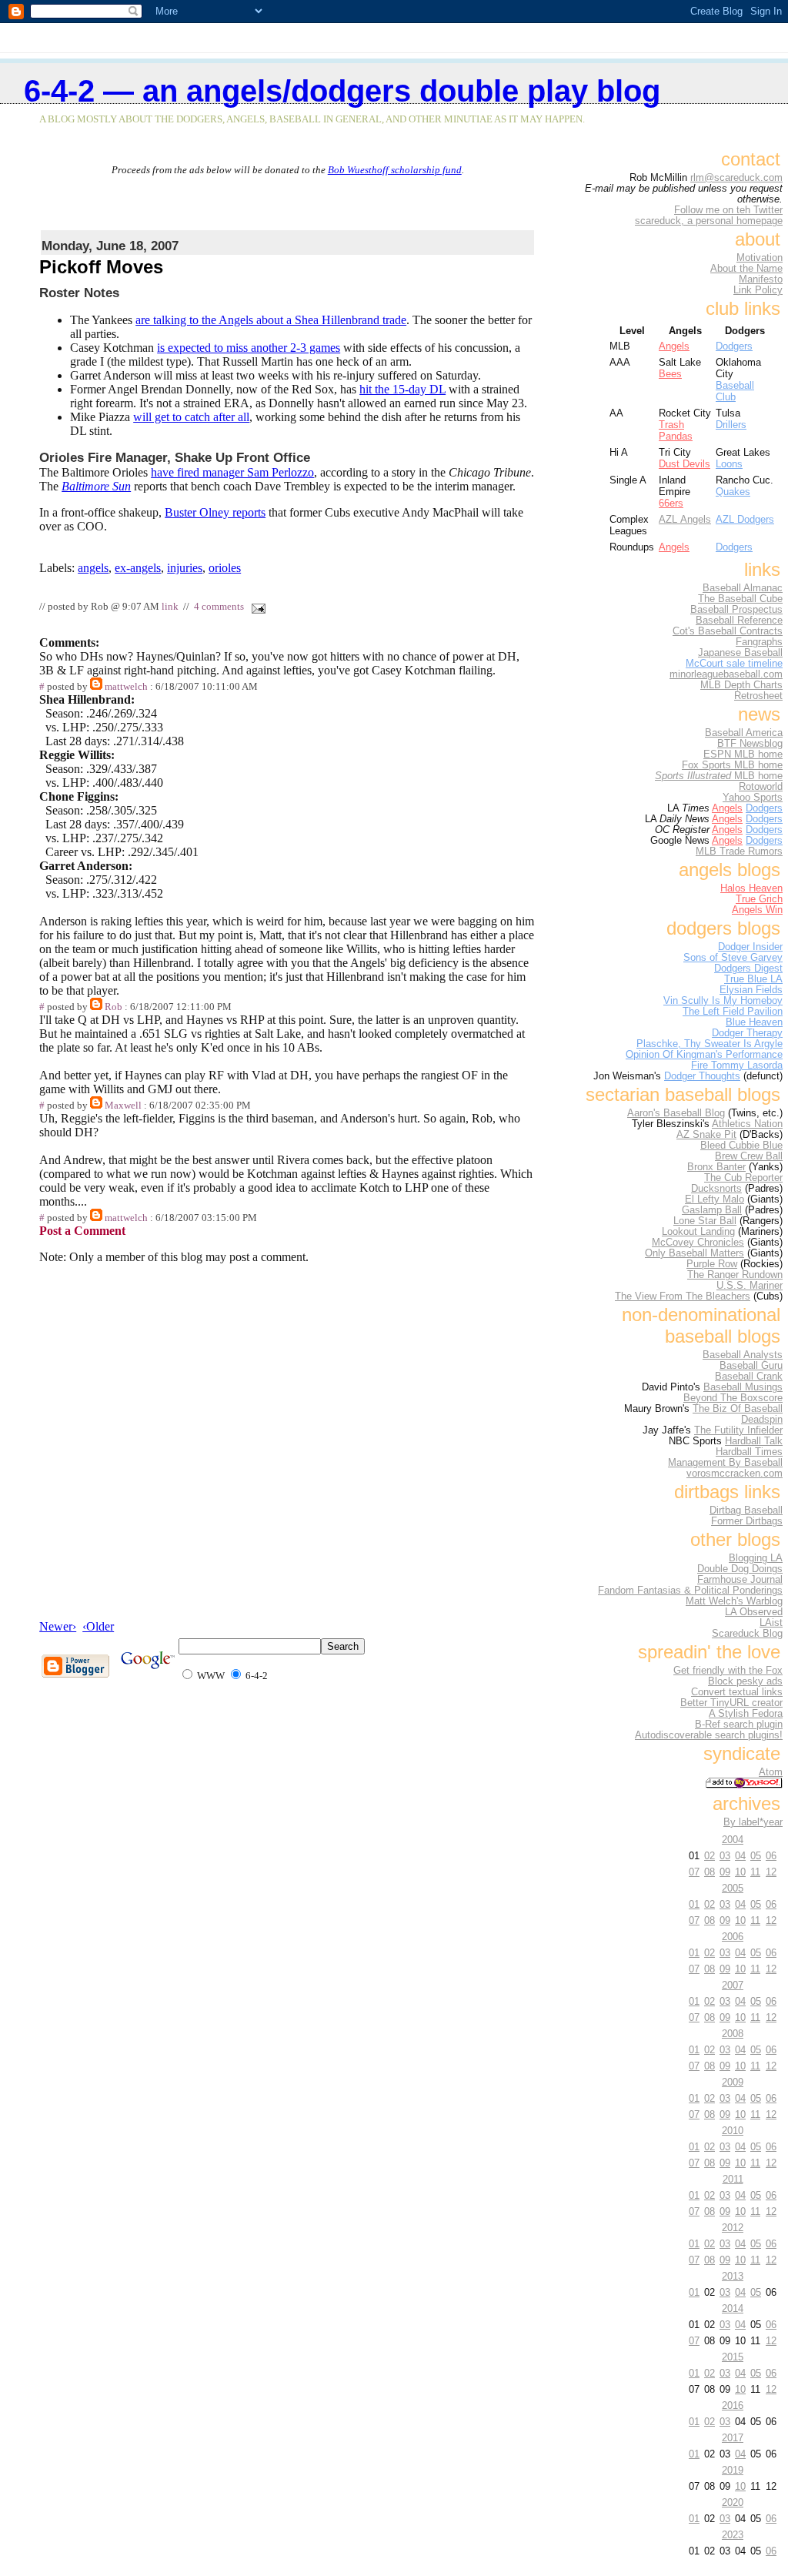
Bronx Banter (716, 1167)
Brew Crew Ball (749, 1156)
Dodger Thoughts (702, 1076)
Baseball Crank (749, 1377)
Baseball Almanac (743, 588)
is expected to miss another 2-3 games (249, 348)
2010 (733, 2131)
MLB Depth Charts (741, 685)
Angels (674, 346)
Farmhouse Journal (740, 1580)
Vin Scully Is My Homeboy (723, 1001)
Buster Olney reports (215, 512)
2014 (733, 2308)
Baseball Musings (743, 1387)
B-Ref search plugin (739, 1725)
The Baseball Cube (740, 599)
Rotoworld (761, 787)
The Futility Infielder (738, 1430)
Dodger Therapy (747, 1033)
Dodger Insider (750, 947)
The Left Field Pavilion (733, 1012)
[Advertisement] (288, 199)
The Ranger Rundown (735, 1275)
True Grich (759, 899)
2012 (733, 2228)
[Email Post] (255, 607)
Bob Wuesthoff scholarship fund (395, 170)
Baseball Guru (751, 1366)
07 (694, 1872)
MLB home (719, 776)
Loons (729, 464)
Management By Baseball (725, 1463)
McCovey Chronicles (698, 1243)
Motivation (760, 258)
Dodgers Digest (748, 969)
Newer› (58, 1626)
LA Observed (754, 1612)
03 (725, 1856)
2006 (733, 1937)
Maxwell (123, 1106)
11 (755, 1872)
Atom (771, 1772)
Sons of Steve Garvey (733, 958)
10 (740, 1872)
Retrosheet (758, 696)
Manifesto (761, 279)
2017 (733, 2438)
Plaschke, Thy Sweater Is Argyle (710, 1044)
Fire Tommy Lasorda (737, 1066)
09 (725, 1872)
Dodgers (734, 346)
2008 (733, 2034)
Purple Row (712, 1264)
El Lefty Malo (715, 1199)
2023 (733, 2535)
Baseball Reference (739, 621)
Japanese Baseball (740, 653)
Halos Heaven (751, 888)
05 (756, 1856)
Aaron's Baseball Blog (676, 1113)
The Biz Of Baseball (738, 1409)
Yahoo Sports (753, 798)
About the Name (746, 269)
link (170, 607)
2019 (733, 2470)
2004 (733, 1840)
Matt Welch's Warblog (734, 1601)
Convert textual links (737, 1692)
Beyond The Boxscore (733, 1398)
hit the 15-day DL (402, 389)
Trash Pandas (676, 430)
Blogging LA (756, 1558)
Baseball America (744, 733)
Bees (670, 374)
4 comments (219, 607)
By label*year (753, 1822)
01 (694, 1904)
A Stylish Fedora (746, 1714)
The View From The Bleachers (683, 1296)
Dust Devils (684, 464)
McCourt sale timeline (734, 664)
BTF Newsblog (750, 744)
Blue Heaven (754, 1022)
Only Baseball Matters (695, 1253)
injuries (185, 568)
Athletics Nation (747, 1124)
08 (710, 1872)
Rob (114, 1007)
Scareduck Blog (747, 1634)
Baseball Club (735, 391)
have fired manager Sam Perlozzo (232, 472)
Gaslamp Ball (712, 1210)
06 (771, 1856)
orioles (225, 568)
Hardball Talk (754, 1441)
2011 (733, 2179)
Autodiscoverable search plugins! (709, 1735)
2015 (733, 2357)
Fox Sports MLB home (732, 765)
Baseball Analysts (743, 1355)
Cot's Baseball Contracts (728, 631)
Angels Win (757, 910)
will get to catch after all (191, 417)
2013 (733, 2276)
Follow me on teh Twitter (728, 210)
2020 (733, 2502)
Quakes (733, 492)
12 (771, 1872)
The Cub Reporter (743, 1178)
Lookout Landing (698, 1232)
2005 (733, 1888)
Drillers (731, 425)
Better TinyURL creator (731, 1703)
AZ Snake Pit (706, 1135)
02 (710, 1856)
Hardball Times (749, 1452)
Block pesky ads (745, 1681)
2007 (733, 1985)
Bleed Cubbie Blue (741, 1146)
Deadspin (762, 1420)
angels (93, 568)
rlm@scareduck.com (736, 178)
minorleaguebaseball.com (726, 674)
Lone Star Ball (705, 1221)
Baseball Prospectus (736, 610)
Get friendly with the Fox (728, 1671)
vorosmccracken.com (735, 1474)
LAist (771, 1623)
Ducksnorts (716, 1189)
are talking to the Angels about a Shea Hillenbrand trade (271, 320)
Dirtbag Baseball (746, 1510)
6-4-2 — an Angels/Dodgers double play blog (342, 91)
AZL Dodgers (745, 519)
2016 (733, 2405)
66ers (671, 503)
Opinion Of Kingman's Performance (704, 1055)
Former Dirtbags (747, 1521)
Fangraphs (759, 642)
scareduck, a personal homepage (709, 221)
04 (740, 1856)
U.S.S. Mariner (750, 1286)
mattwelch (126, 687)
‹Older (98, 1626)
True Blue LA (753, 979)
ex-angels (138, 568)
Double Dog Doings (740, 1569)
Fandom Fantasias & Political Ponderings (690, 1591)
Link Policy (758, 290)
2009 (733, 2082)
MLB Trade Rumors (739, 851)
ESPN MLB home (743, 754)
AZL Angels (685, 519)
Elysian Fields (751, 990)
